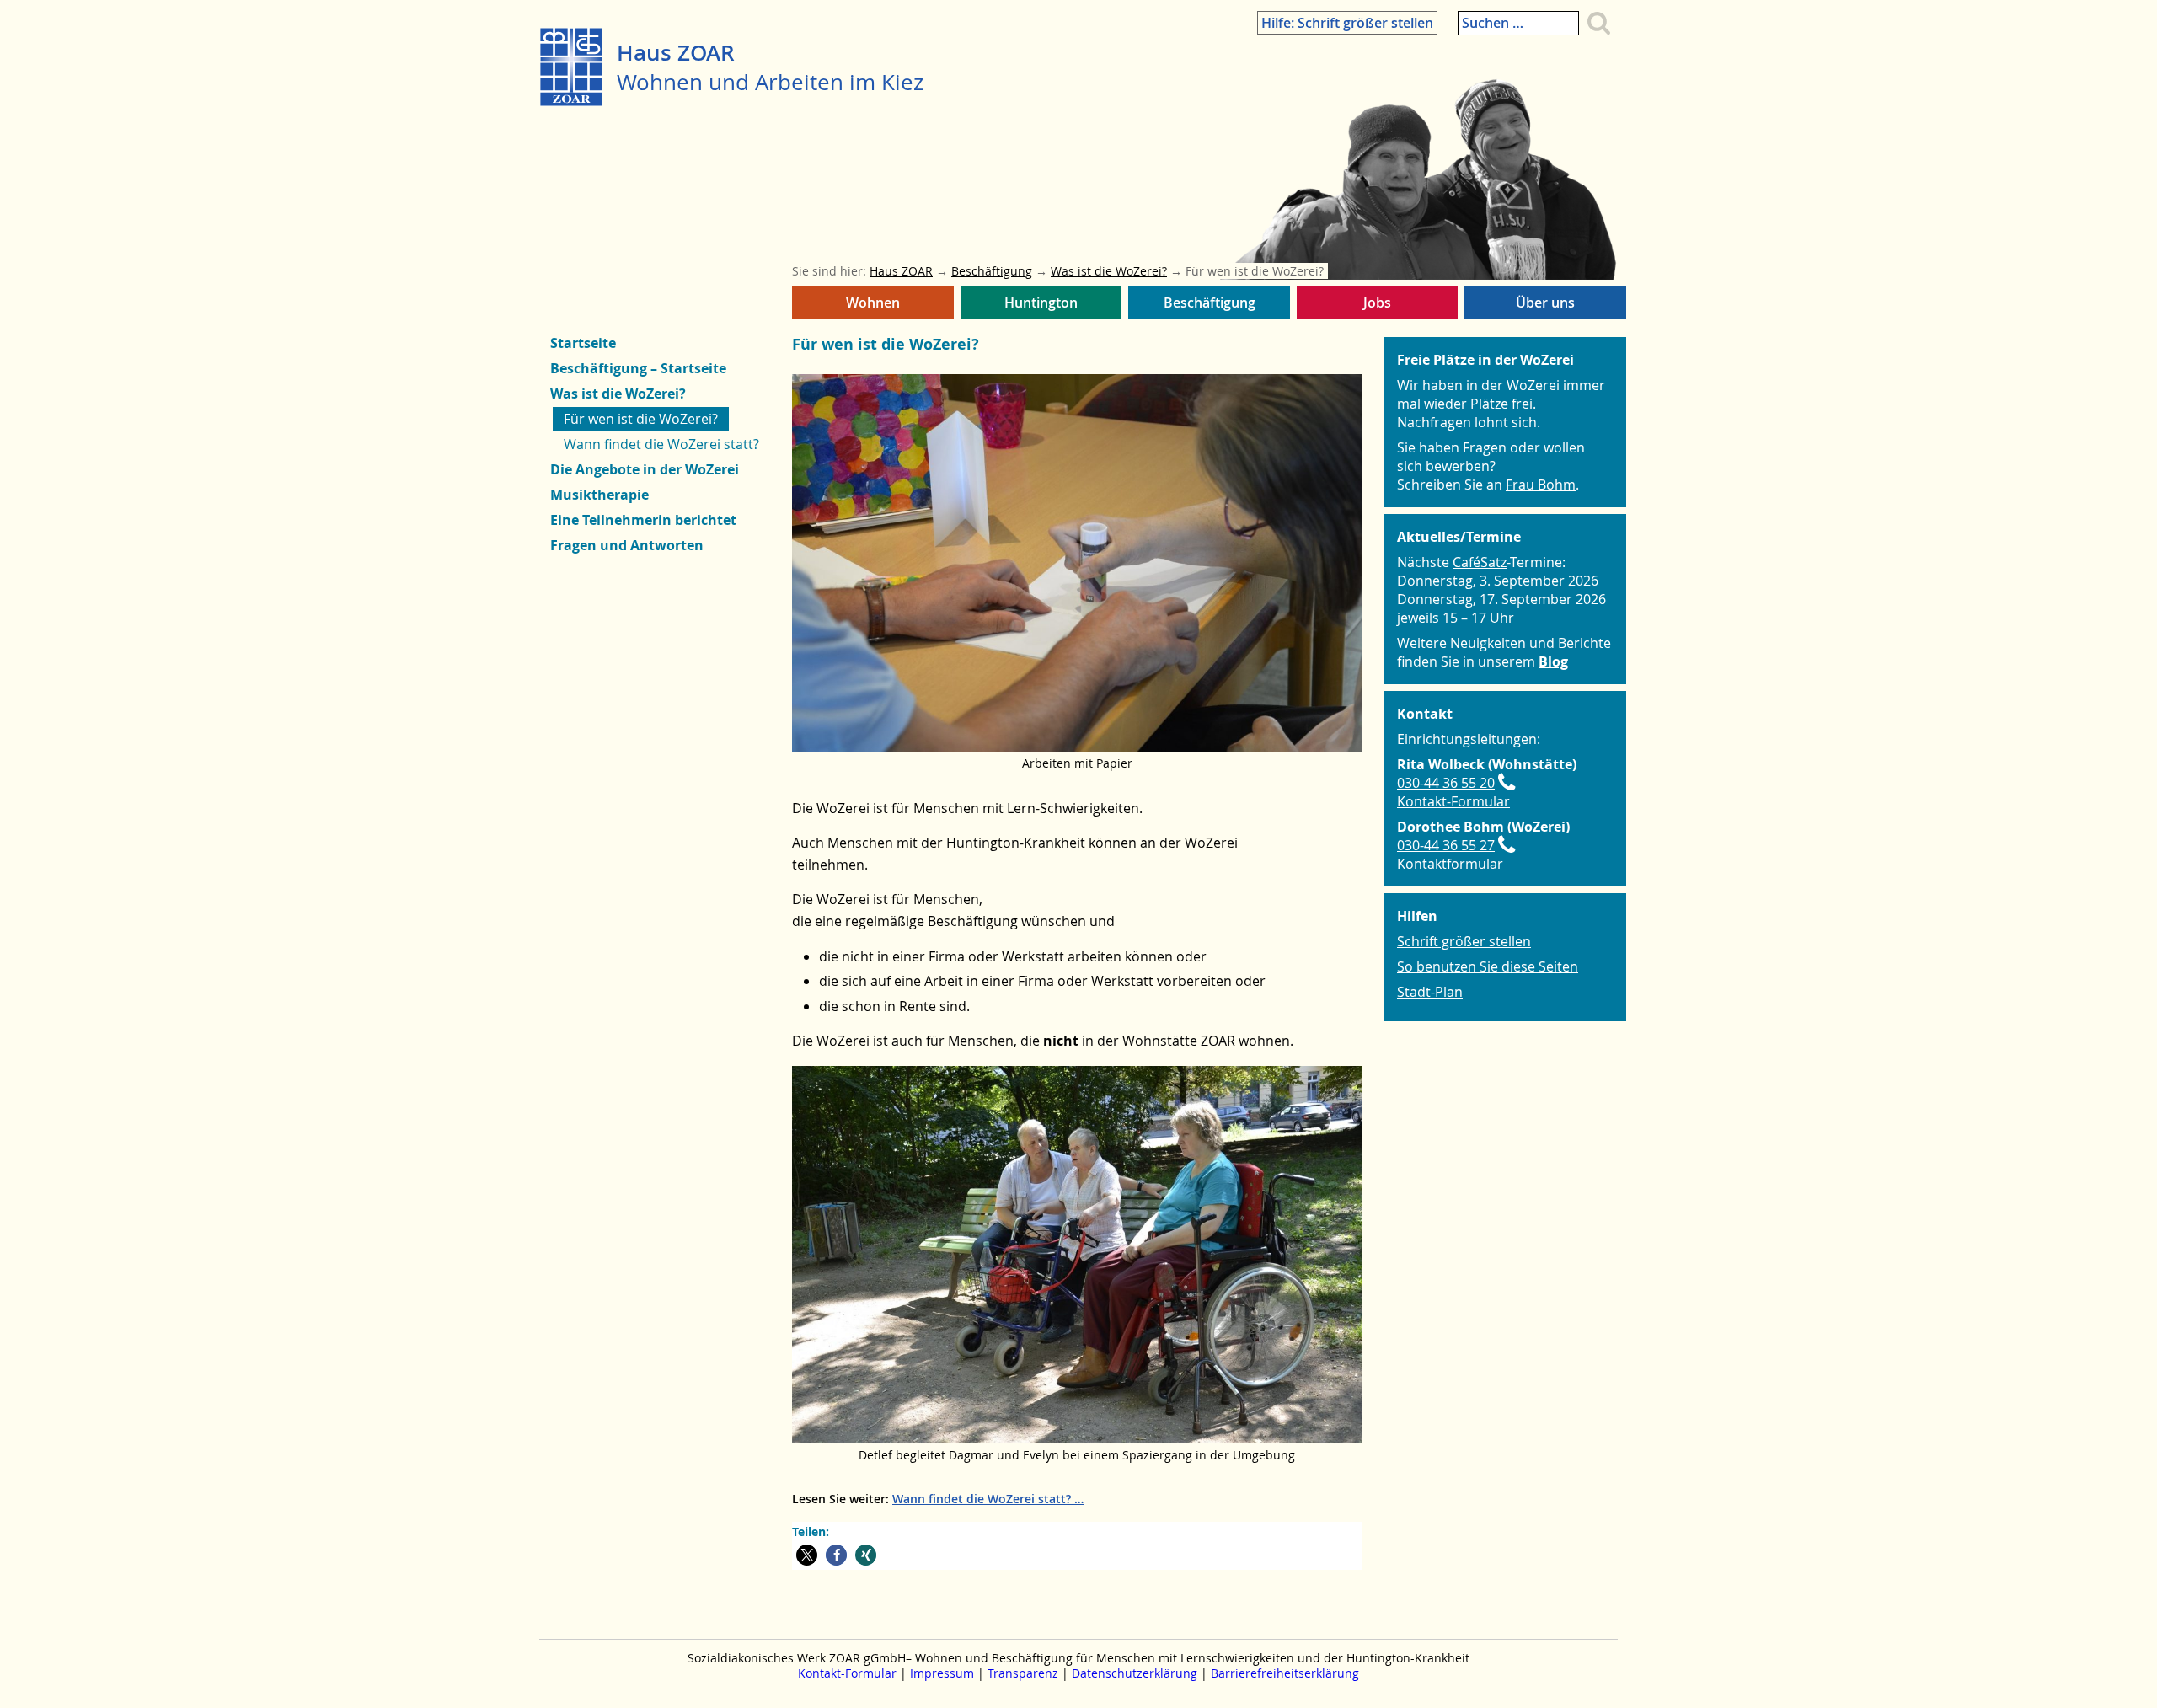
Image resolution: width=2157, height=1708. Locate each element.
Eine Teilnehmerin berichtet (643, 520)
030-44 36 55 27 (1446, 845)
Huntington (1039, 306)
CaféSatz (1480, 562)
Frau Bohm (1541, 485)
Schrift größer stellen (1464, 941)
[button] (807, 1555)
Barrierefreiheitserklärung (1285, 1673)
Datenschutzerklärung (1135, 1673)
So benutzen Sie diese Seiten (1488, 966)
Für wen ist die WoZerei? (641, 419)
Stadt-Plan (1430, 992)
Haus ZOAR (676, 53)
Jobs (1374, 306)
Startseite (583, 343)
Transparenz (1023, 1673)
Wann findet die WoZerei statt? (982, 1499)
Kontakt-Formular (1453, 801)
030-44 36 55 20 (1446, 783)
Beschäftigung (1203, 306)
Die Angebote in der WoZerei (645, 469)
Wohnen (868, 306)
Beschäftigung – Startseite (638, 368)
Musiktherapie (599, 495)
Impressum (942, 1673)
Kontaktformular (1450, 864)
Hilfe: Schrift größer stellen (1347, 23)
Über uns (1541, 306)
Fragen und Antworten (627, 545)
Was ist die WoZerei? (618, 394)
